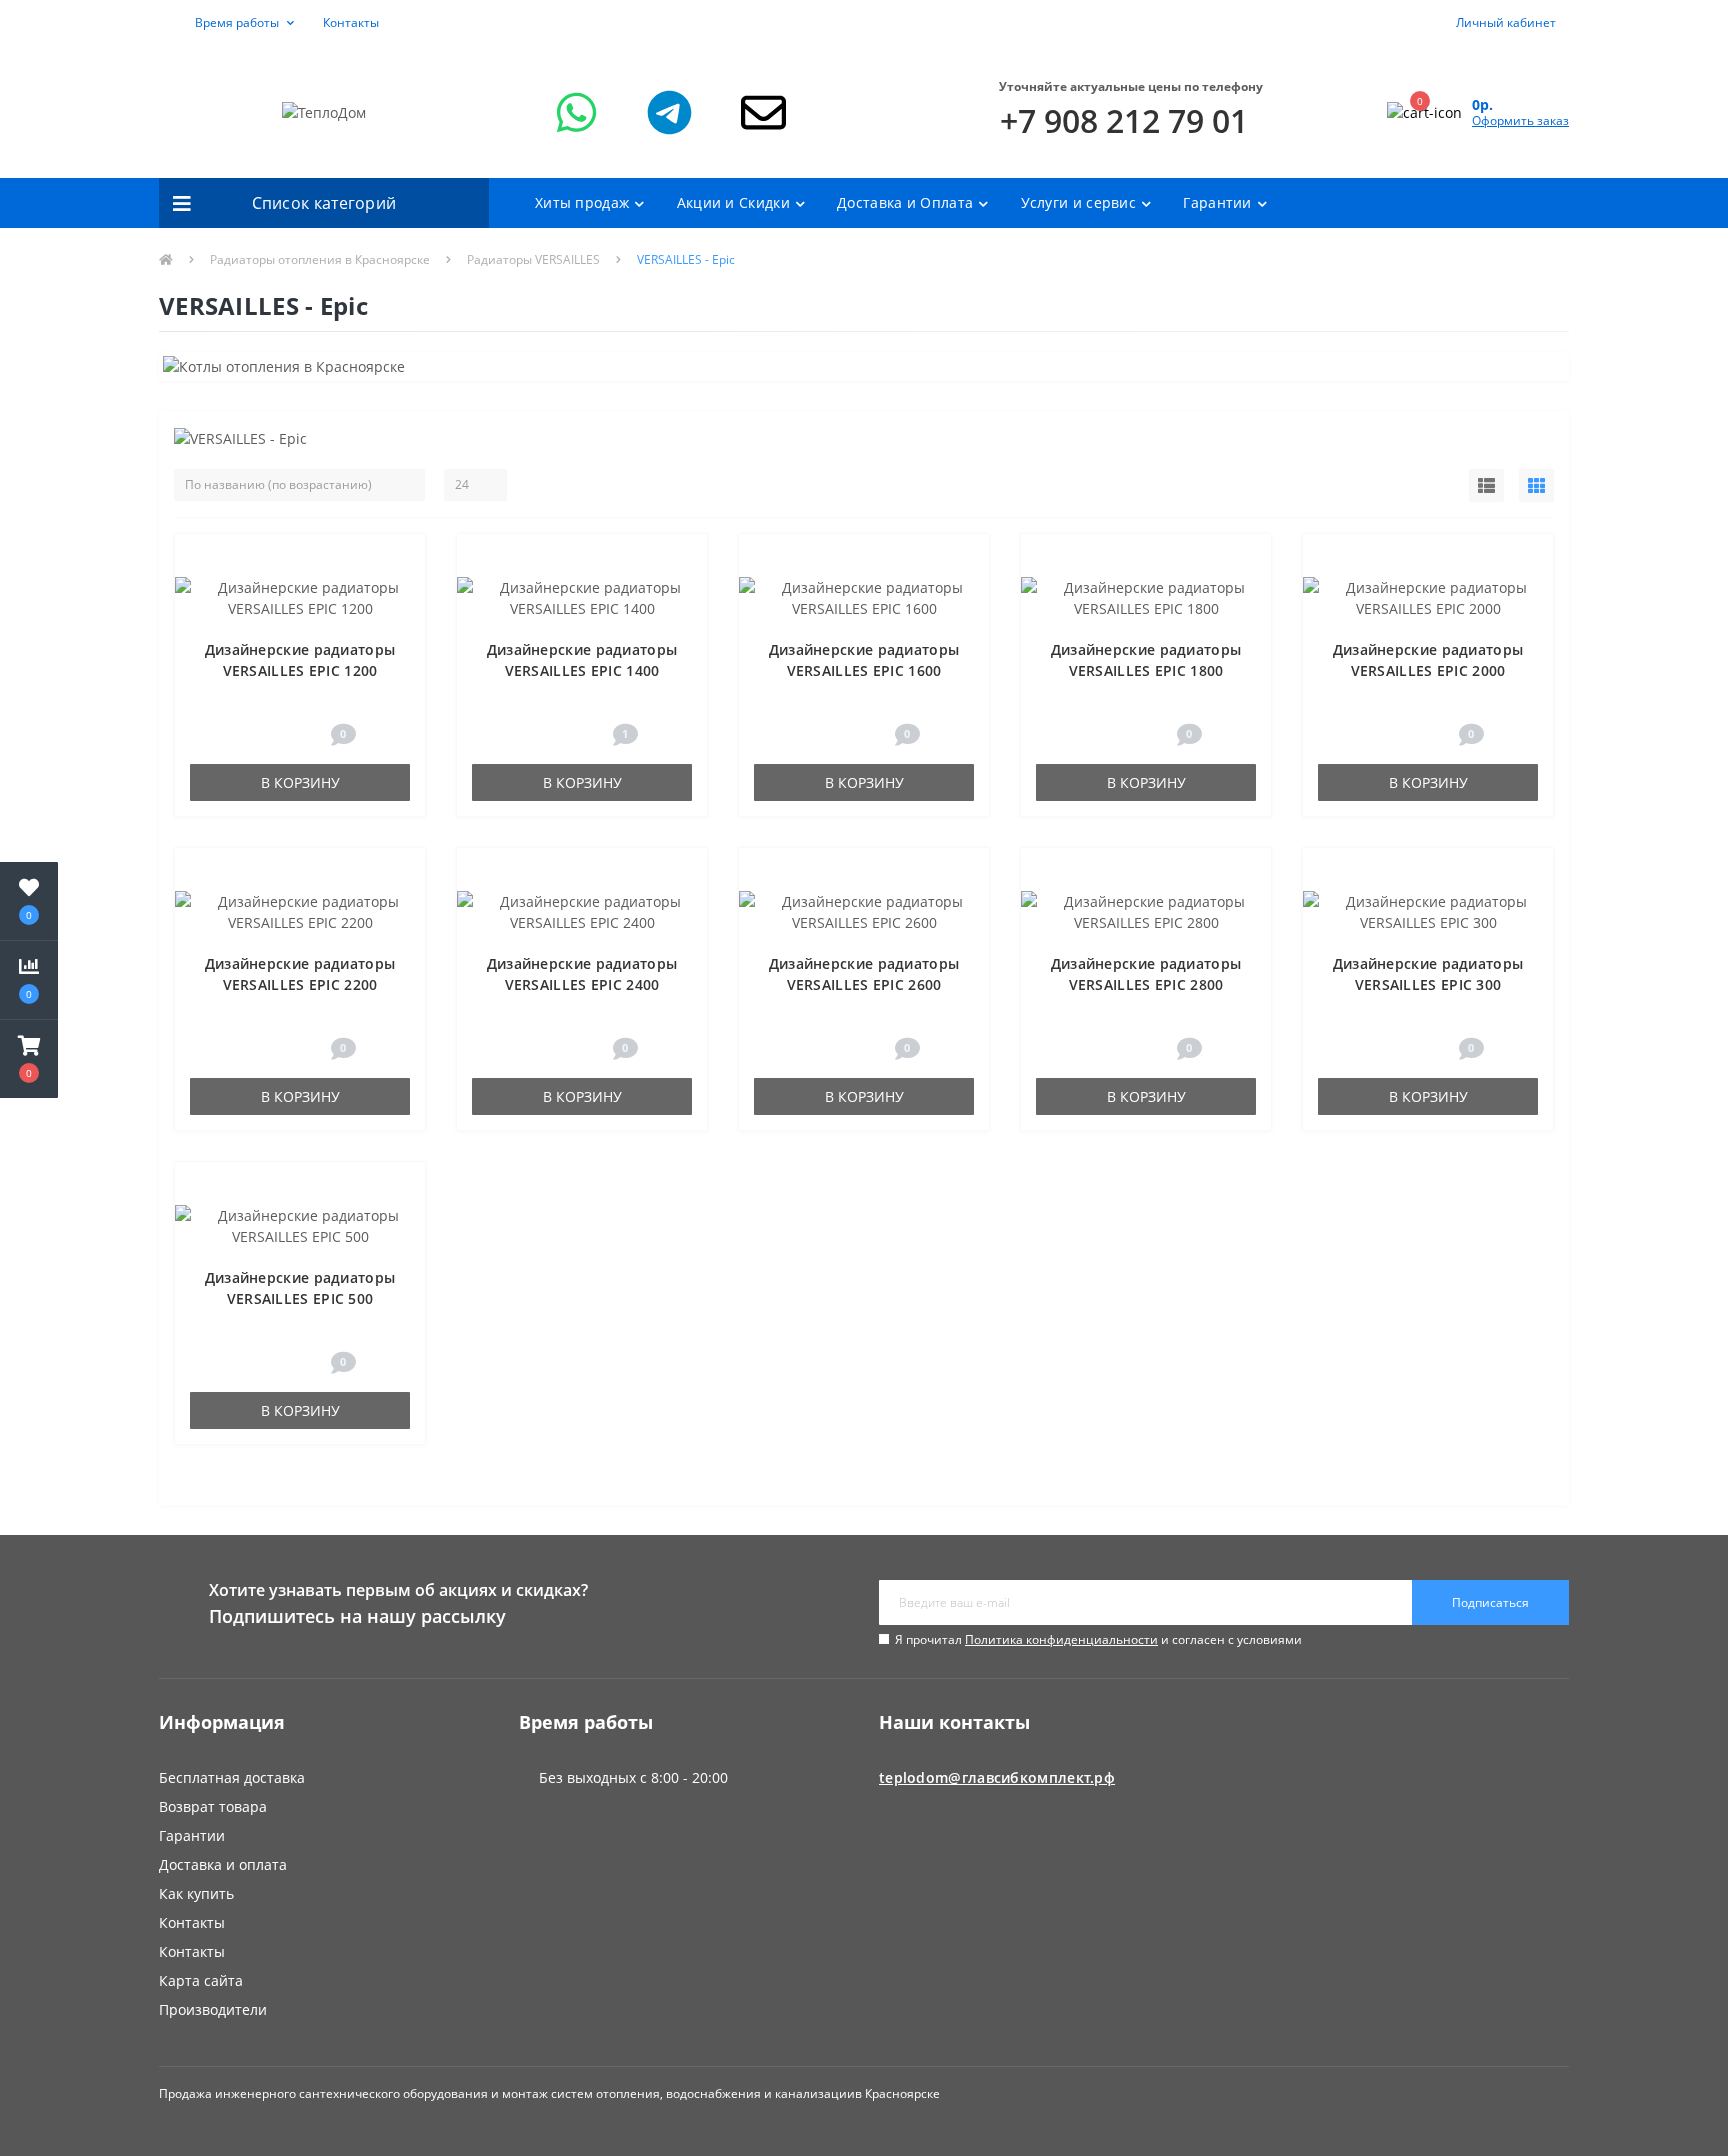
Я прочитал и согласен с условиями (1098, 1639)
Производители (213, 2009)
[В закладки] (401, 559)
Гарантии (1217, 202)
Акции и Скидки (733, 202)
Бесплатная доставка (232, 1777)
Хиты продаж (582, 202)
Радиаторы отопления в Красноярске (320, 259)
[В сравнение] (400, 589)
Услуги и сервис (1079, 202)
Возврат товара (213, 1806)
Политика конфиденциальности (1061, 1639)
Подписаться (1490, 1602)
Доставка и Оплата (905, 202)
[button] (233, 23)
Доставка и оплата (223, 1864)
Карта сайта (201, 1980)
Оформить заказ (1520, 120)
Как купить (196, 1893)
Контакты (351, 22)
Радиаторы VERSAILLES (533, 259)
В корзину (300, 782)
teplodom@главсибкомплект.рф (997, 1777)
